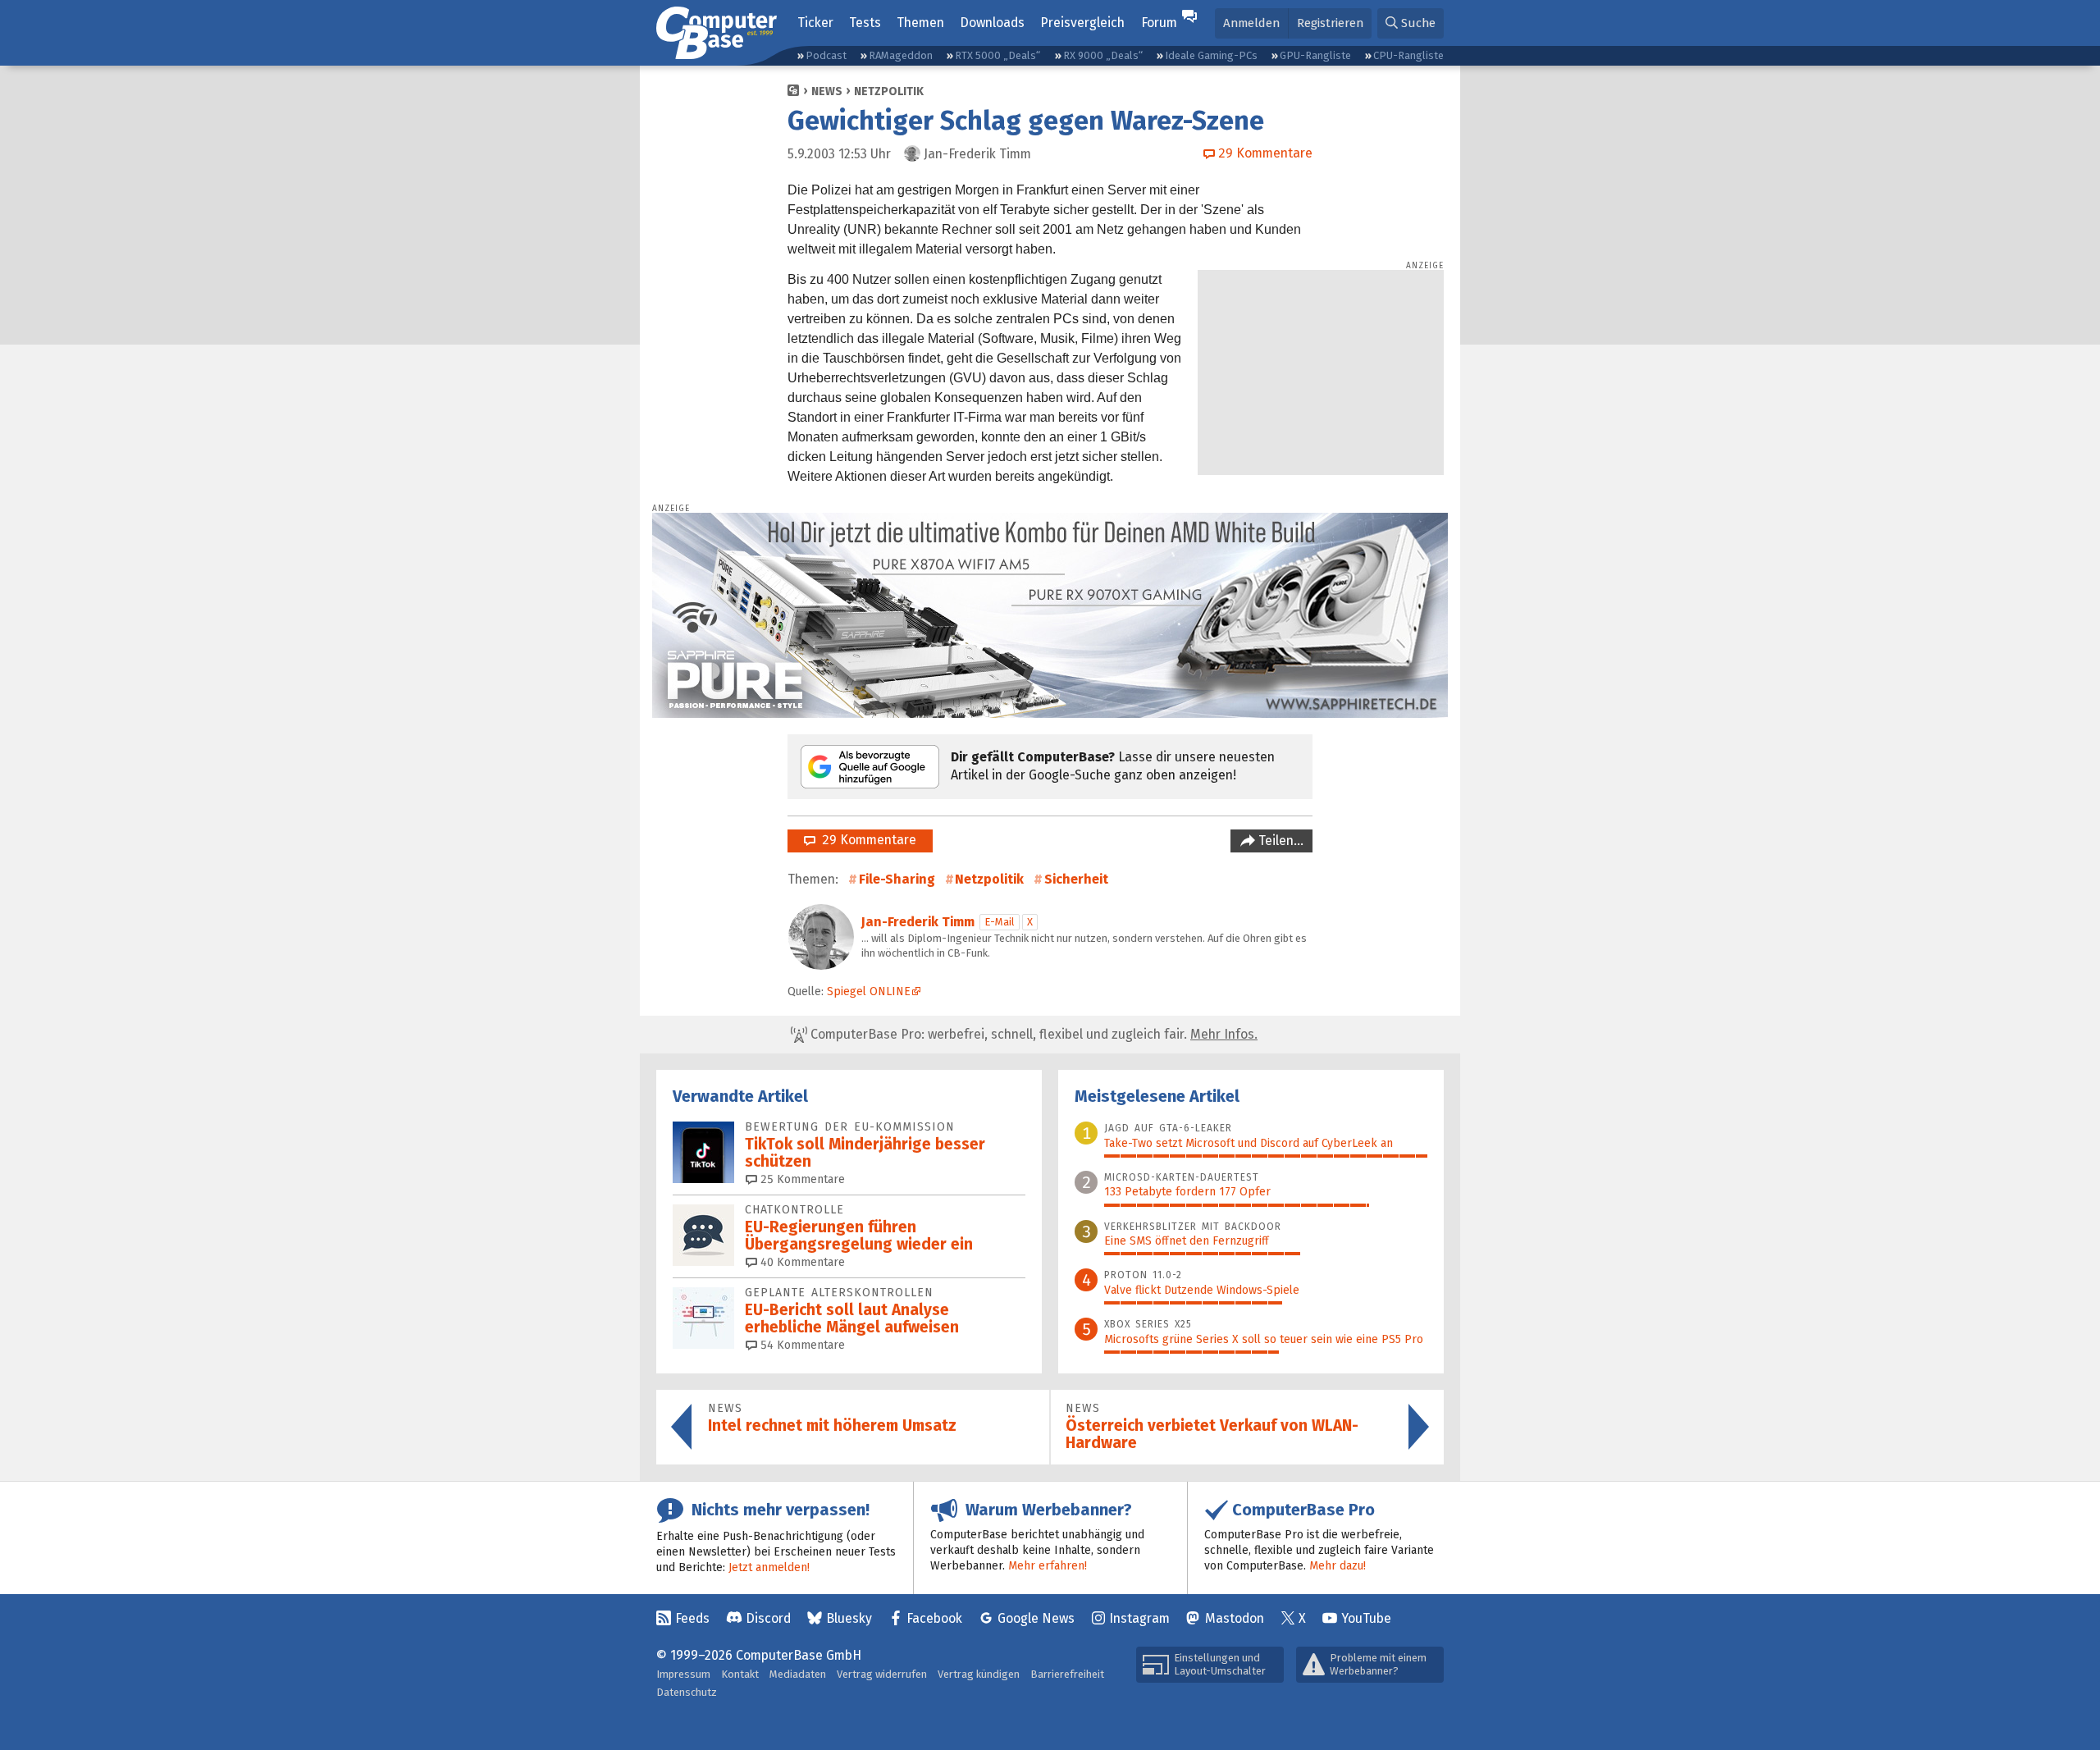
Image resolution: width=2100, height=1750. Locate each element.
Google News (1036, 1618)
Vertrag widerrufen (882, 1674)
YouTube (1366, 1618)
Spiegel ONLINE (869, 992)
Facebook (934, 1618)
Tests (865, 23)
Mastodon (1235, 1618)
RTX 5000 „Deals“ (997, 55)
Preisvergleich (1082, 23)
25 (801, 1179)
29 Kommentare (866, 840)
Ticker (815, 23)
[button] (1411, 23)
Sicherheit (1076, 879)
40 (801, 1262)
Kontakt (740, 1674)
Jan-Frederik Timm (918, 922)
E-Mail (1000, 922)
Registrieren (1330, 23)
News (827, 91)
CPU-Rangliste (1408, 55)
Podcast (826, 55)
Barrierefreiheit (1067, 1674)
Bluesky (849, 1618)
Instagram (1139, 1618)
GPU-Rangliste (1315, 55)
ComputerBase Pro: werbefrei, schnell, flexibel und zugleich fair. (1032, 1034)
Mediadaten (798, 1674)
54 (801, 1345)
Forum (1159, 23)
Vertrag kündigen (979, 1674)
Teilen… (1279, 841)
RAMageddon (901, 55)
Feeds (692, 1618)
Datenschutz (687, 1692)
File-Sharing (897, 879)
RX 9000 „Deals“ (1103, 55)
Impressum (683, 1674)
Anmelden (1251, 23)
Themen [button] (920, 23)
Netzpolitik (889, 91)
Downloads (992, 23)
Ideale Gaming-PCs (1211, 55)
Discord (768, 1618)
